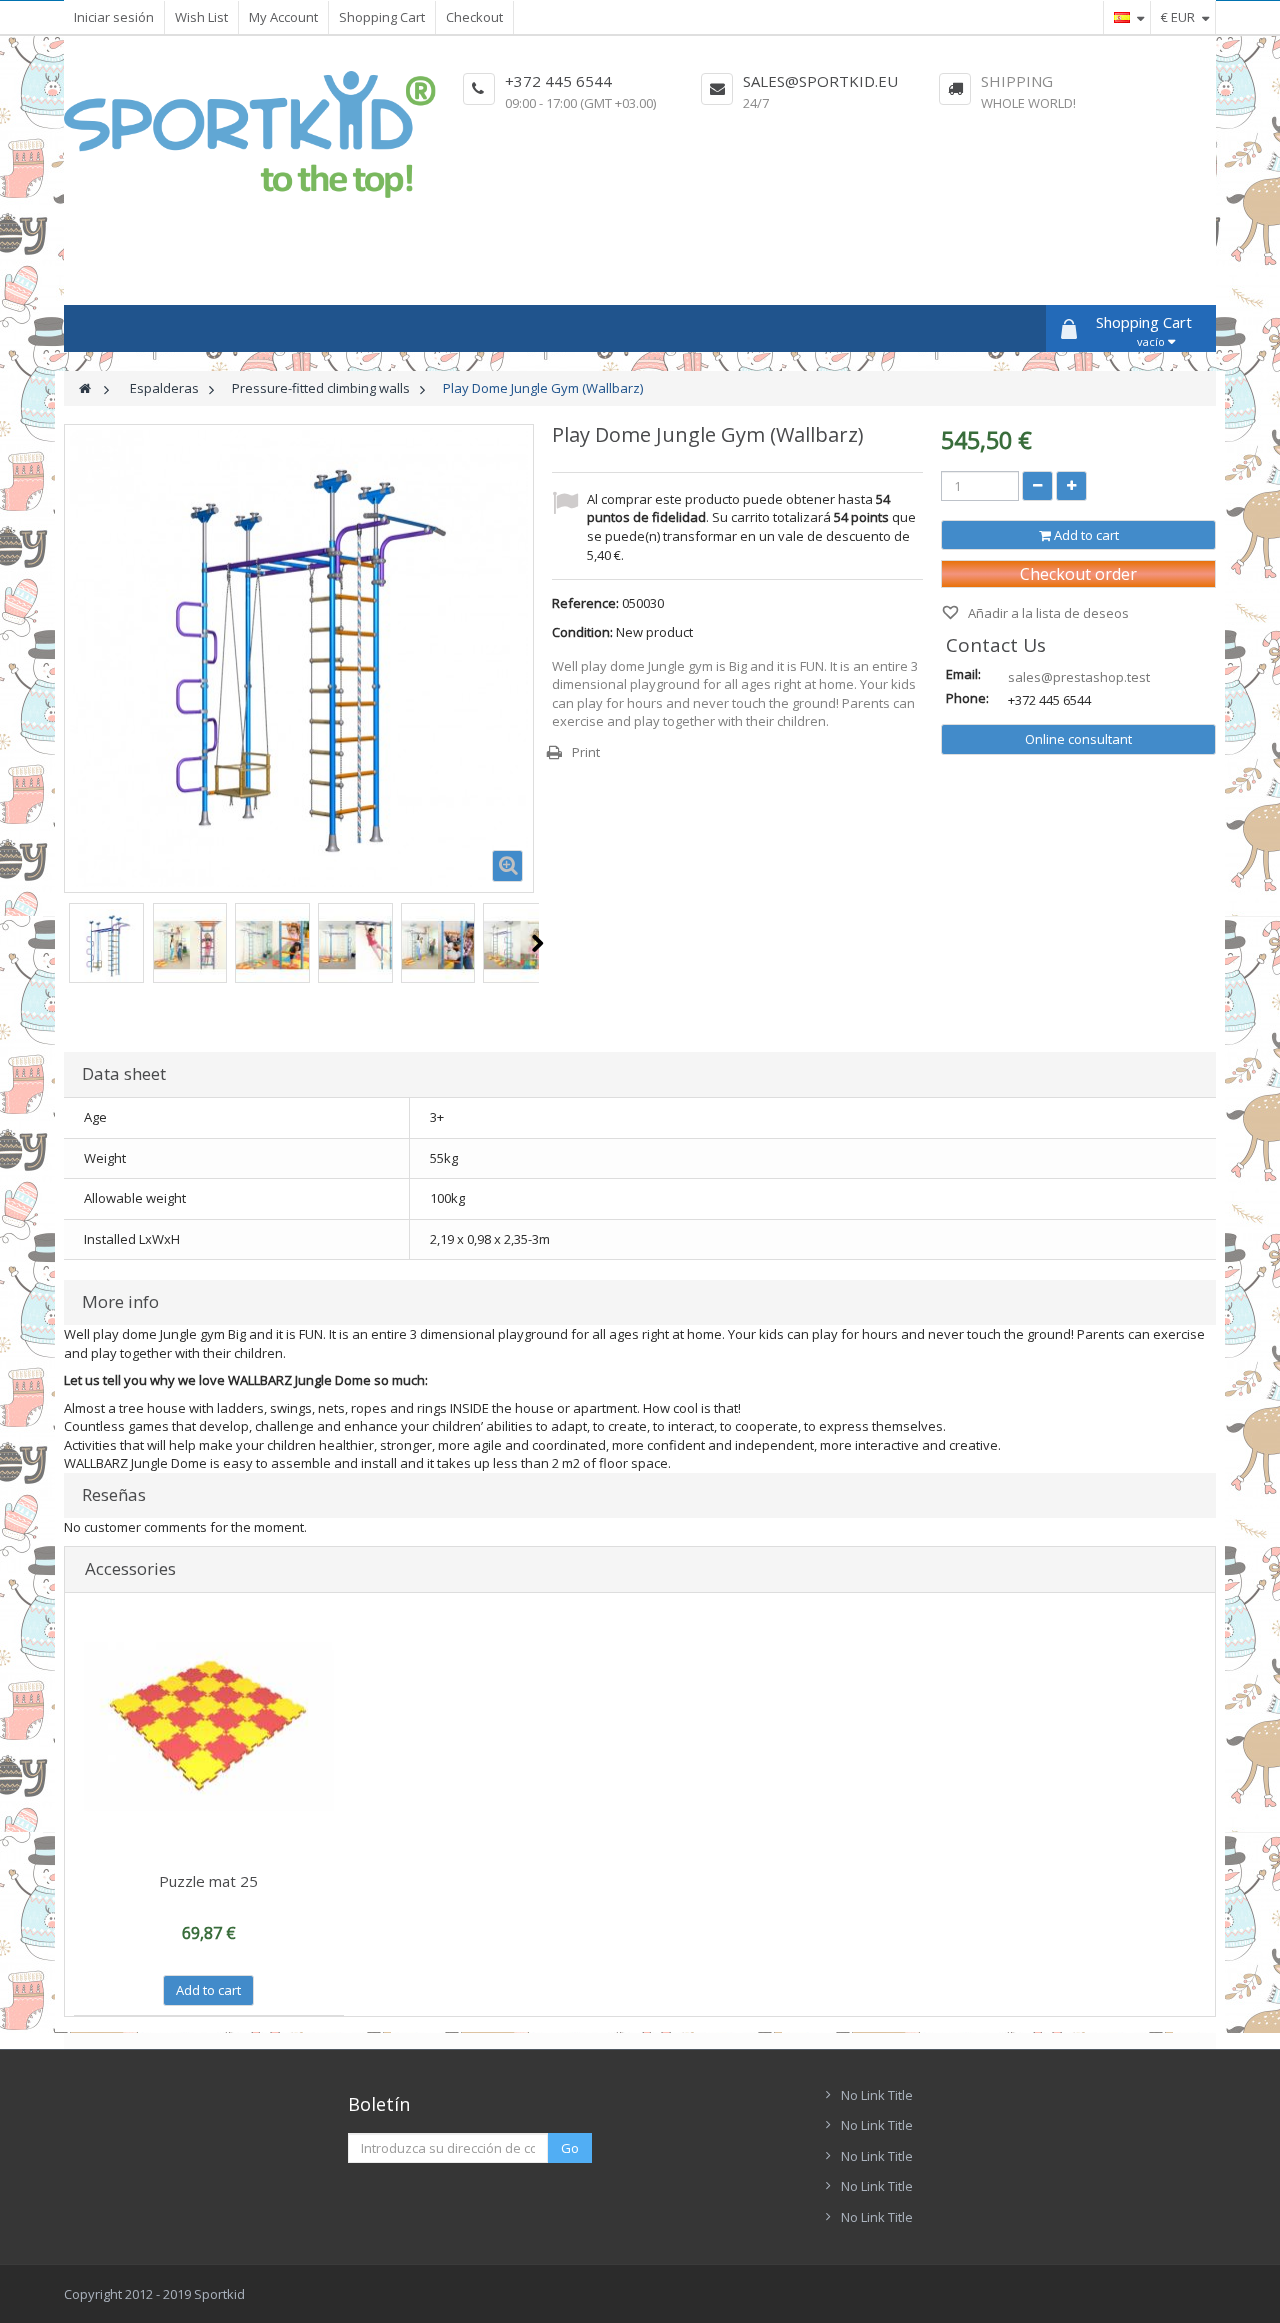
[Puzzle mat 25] (209, 1728)
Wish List (201, 17)
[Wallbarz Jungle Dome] (106, 945)
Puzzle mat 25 (208, 1881)
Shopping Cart (382, 17)
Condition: (582, 632)
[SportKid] (250, 134)
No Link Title (877, 2095)
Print (586, 752)
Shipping (1017, 81)
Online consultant (1078, 739)
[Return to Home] (85, 388)
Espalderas (164, 388)
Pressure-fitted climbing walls (321, 388)
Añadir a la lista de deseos (1047, 613)
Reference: (585, 603)
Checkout (474, 17)
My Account (283, 17)
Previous (65, 943)
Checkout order (1078, 574)
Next (537, 943)
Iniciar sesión (114, 17)
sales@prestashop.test (1079, 677)
